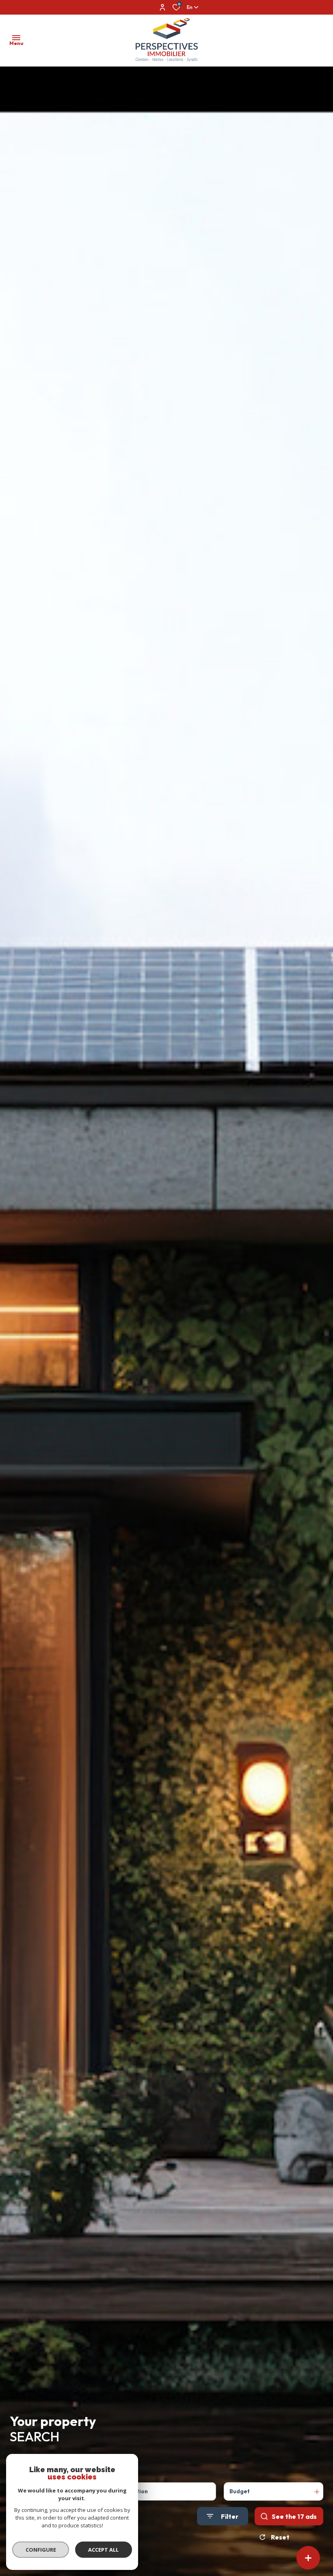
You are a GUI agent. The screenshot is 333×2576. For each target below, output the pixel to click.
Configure (41, 2550)
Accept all (103, 2550)
